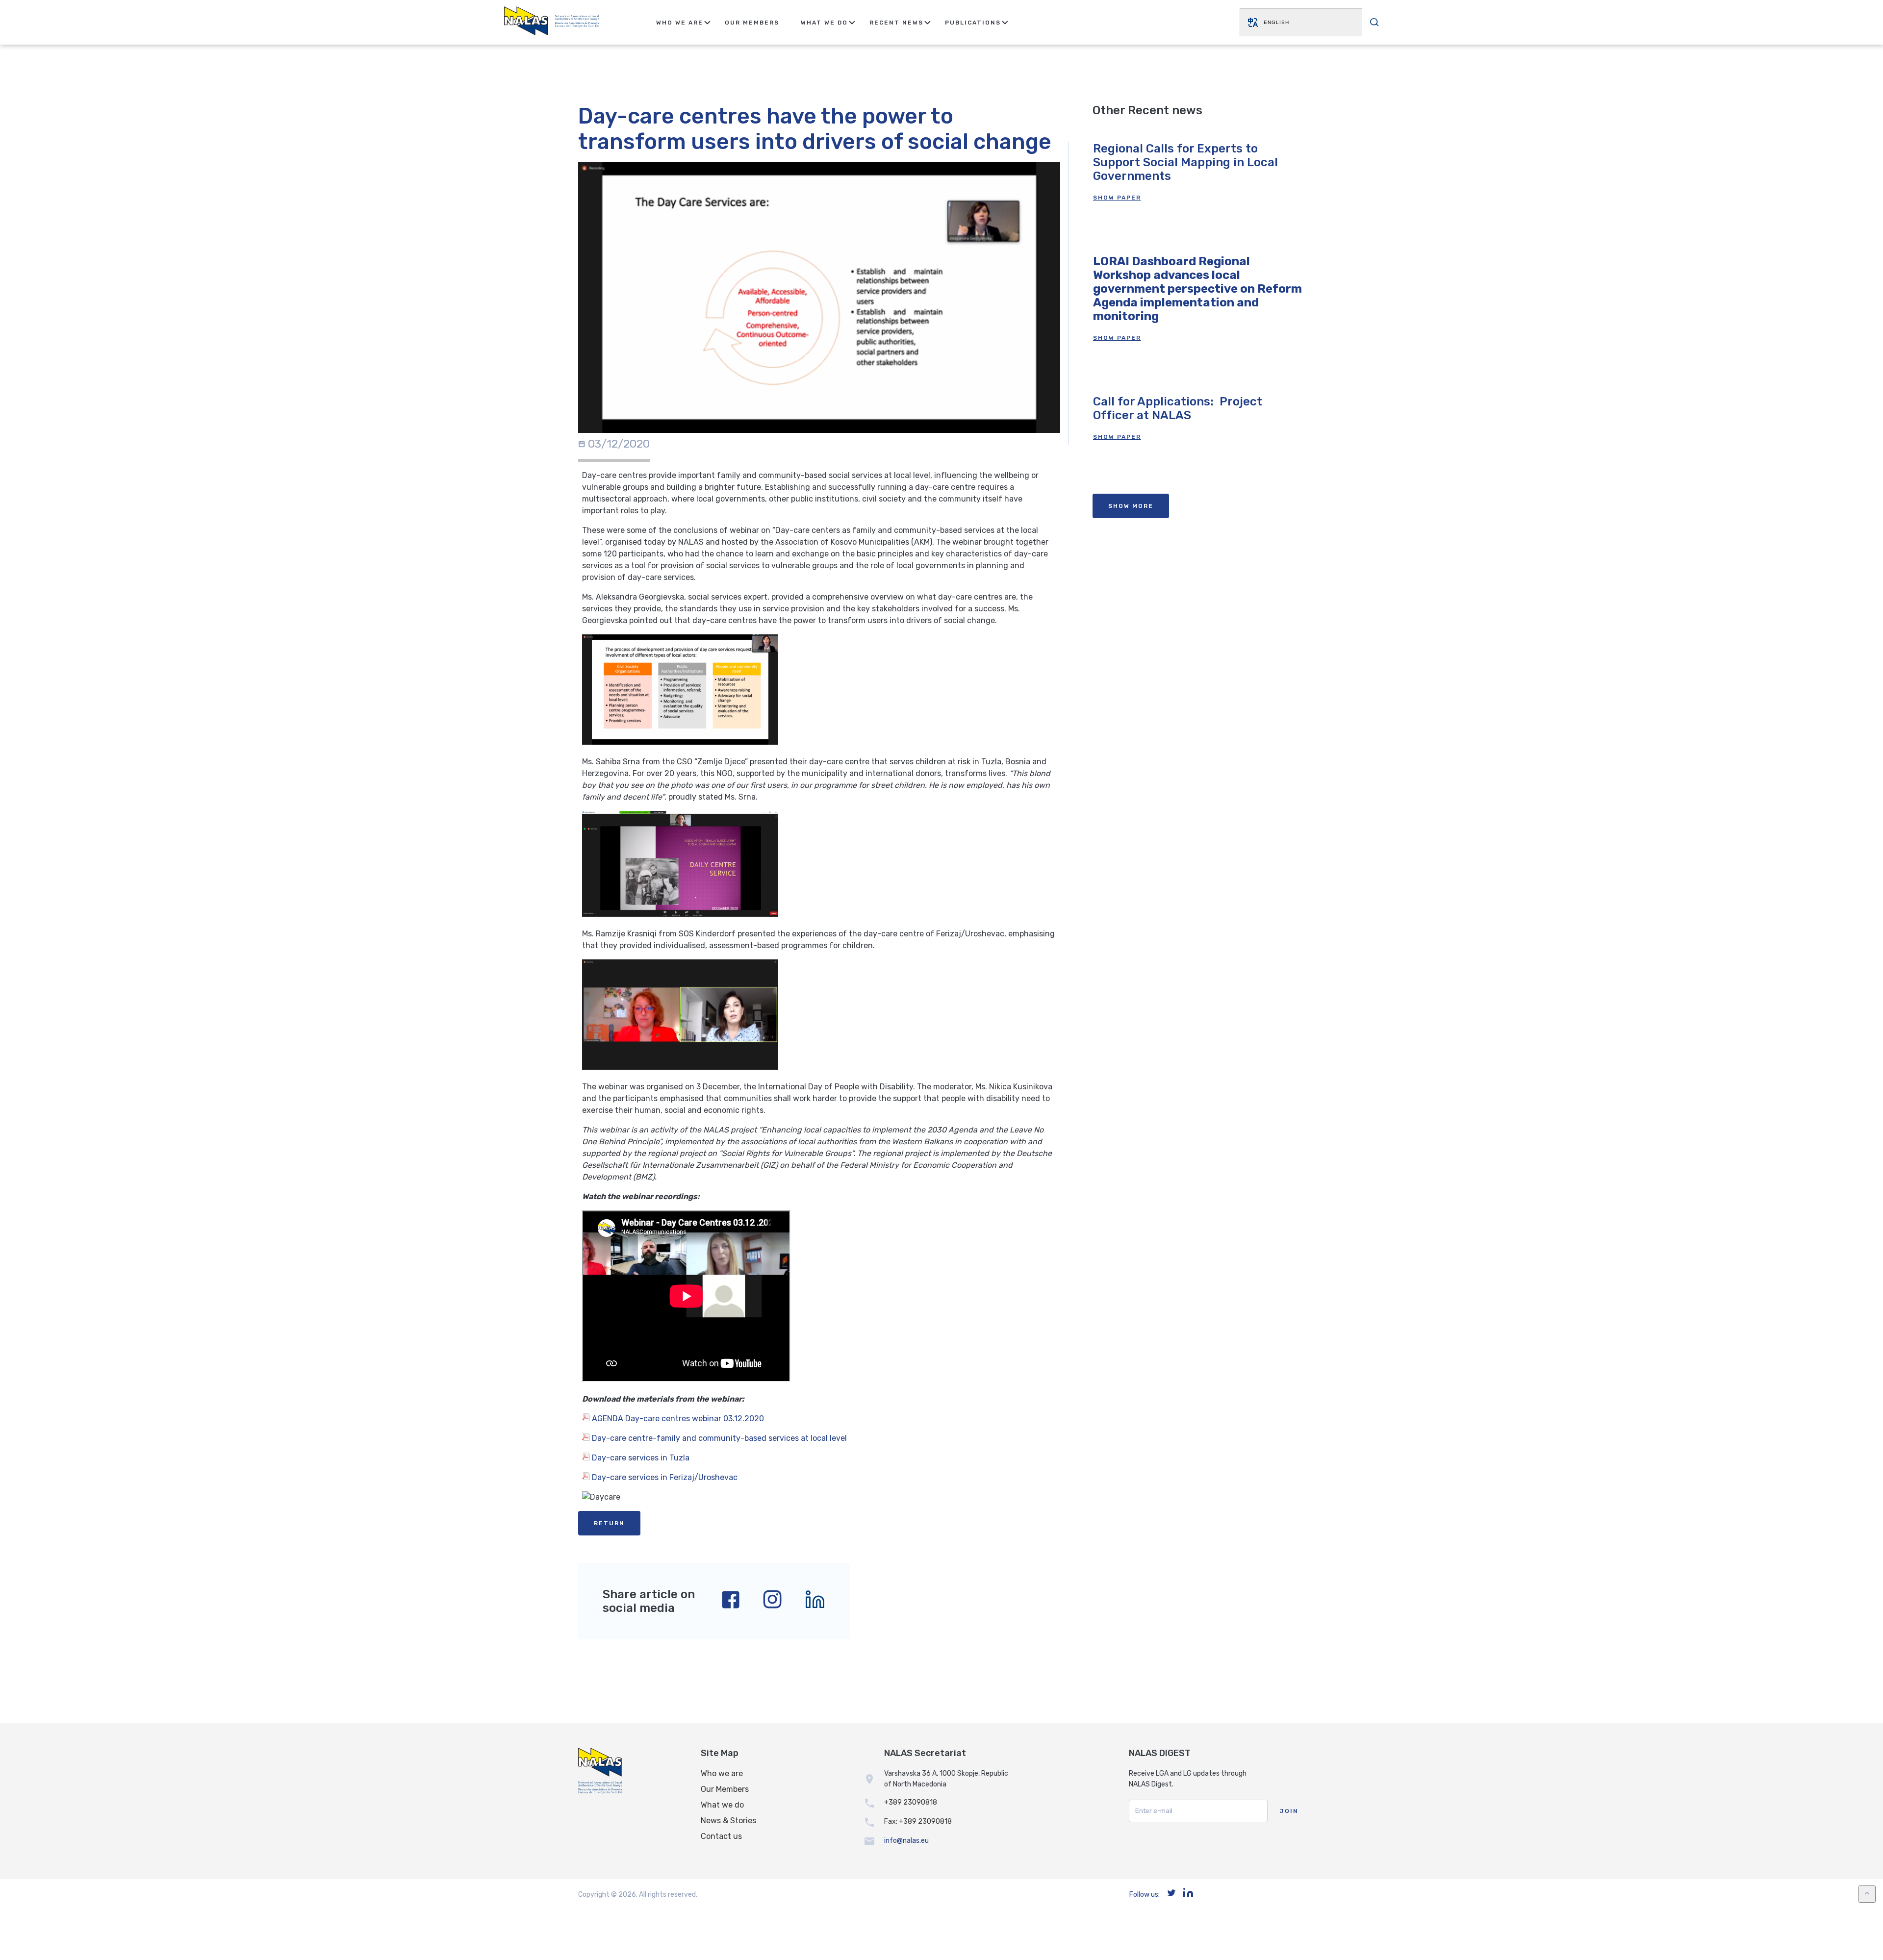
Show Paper (1117, 198)
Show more (1131, 506)
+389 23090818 (911, 1802)
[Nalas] (552, 22)
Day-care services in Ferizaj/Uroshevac (664, 1477)
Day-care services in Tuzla (640, 1458)
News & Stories (728, 1821)
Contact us (721, 1836)
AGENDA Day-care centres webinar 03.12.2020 (677, 1419)
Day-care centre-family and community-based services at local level (718, 1438)
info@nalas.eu (906, 1841)
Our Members (752, 23)
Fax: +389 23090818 (918, 1822)
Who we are (722, 1773)
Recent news (896, 23)
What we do (722, 1805)
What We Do (824, 23)
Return (609, 1523)
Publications (973, 23)
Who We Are (680, 23)
